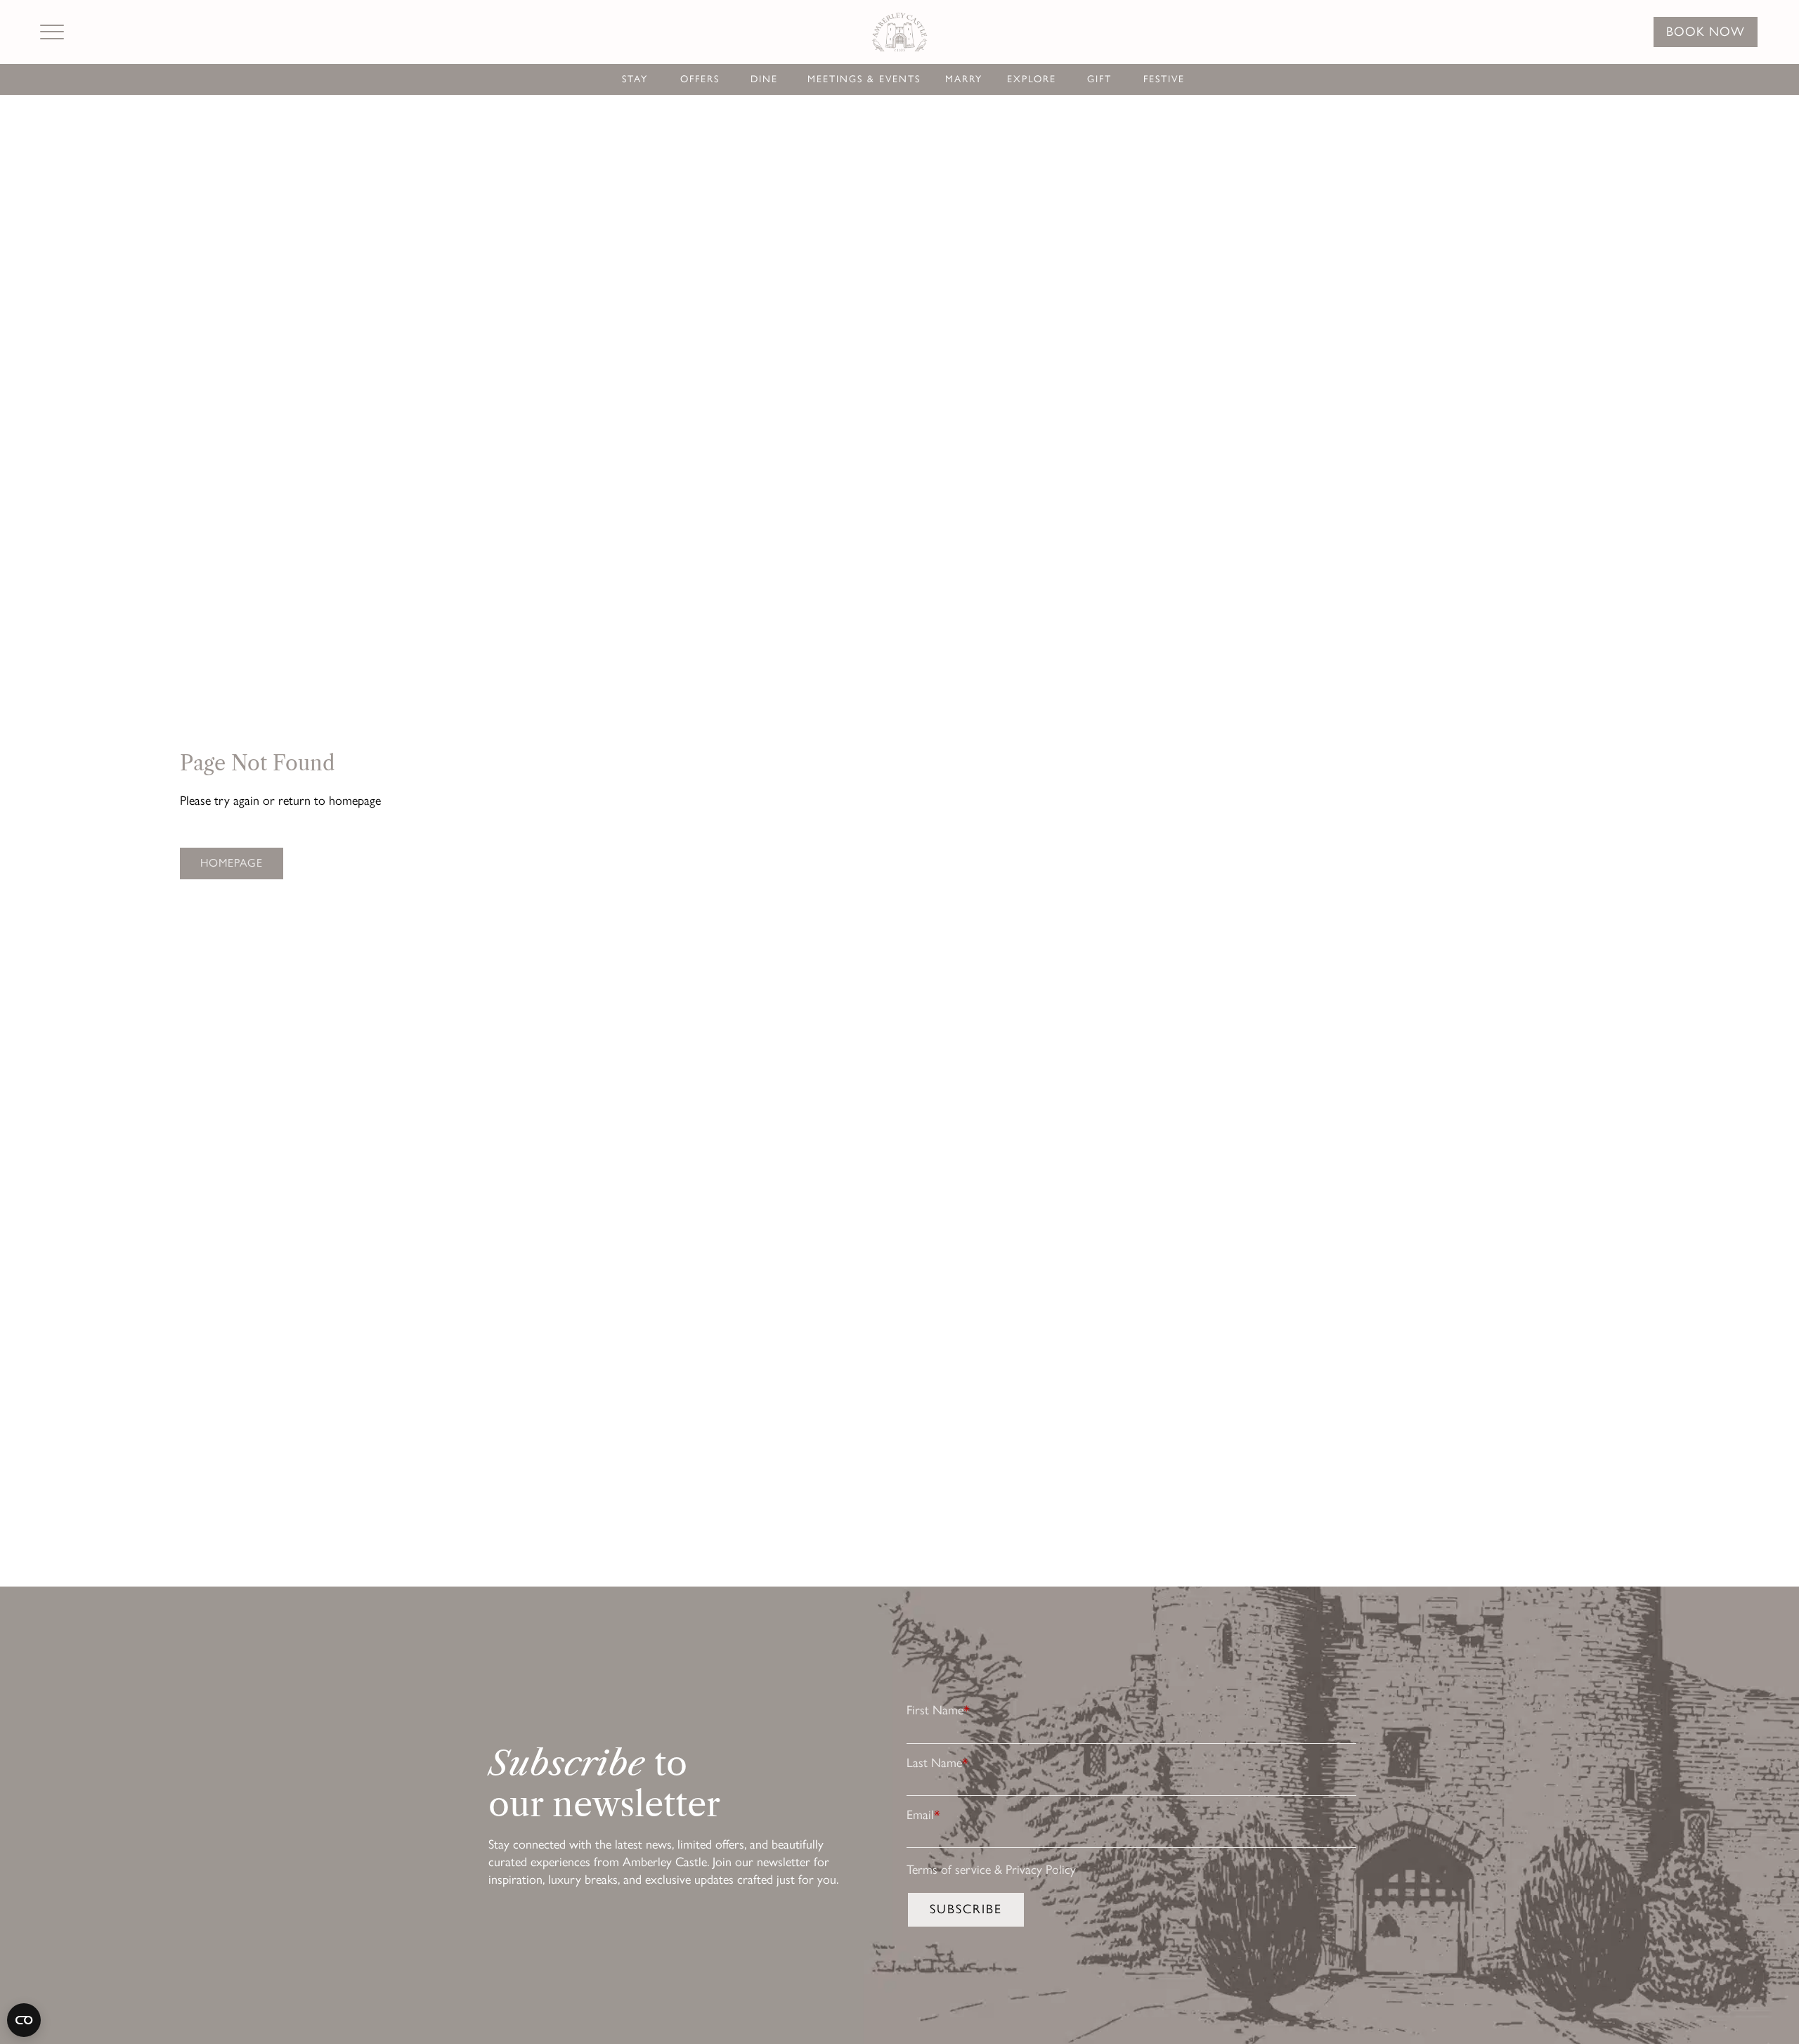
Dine (764, 79)
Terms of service (949, 1870)
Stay (635, 79)
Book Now (1706, 32)
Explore (1032, 79)
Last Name (937, 1763)
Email (923, 1815)
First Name (938, 1710)
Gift (1099, 79)
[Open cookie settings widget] (24, 2020)
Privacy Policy (1041, 1870)
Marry (964, 79)
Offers (700, 79)
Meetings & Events (864, 79)
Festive (1164, 79)
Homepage (232, 863)
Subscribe (966, 1909)
